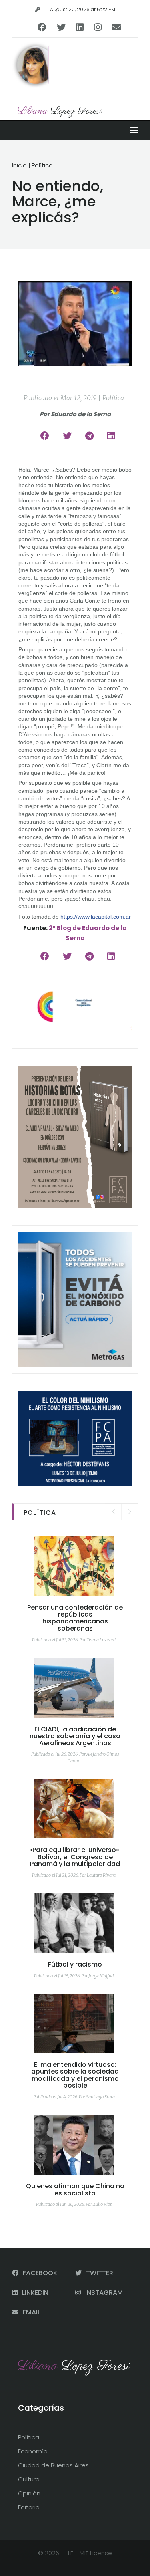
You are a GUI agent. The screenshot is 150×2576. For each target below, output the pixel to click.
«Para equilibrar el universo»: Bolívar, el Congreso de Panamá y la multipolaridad (75, 1857)
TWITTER (99, 2273)
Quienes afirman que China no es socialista (75, 2190)
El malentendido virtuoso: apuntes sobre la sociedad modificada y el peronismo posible (75, 2075)
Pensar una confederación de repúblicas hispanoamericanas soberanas (75, 1618)
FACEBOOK (39, 2273)
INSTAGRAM (103, 2293)
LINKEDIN (34, 2293)
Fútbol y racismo (75, 1964)
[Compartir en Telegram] (89, 436)
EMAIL (31, 2312)
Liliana (60, 111)
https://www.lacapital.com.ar (96, 917)
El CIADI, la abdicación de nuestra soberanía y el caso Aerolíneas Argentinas (75, 1736)
